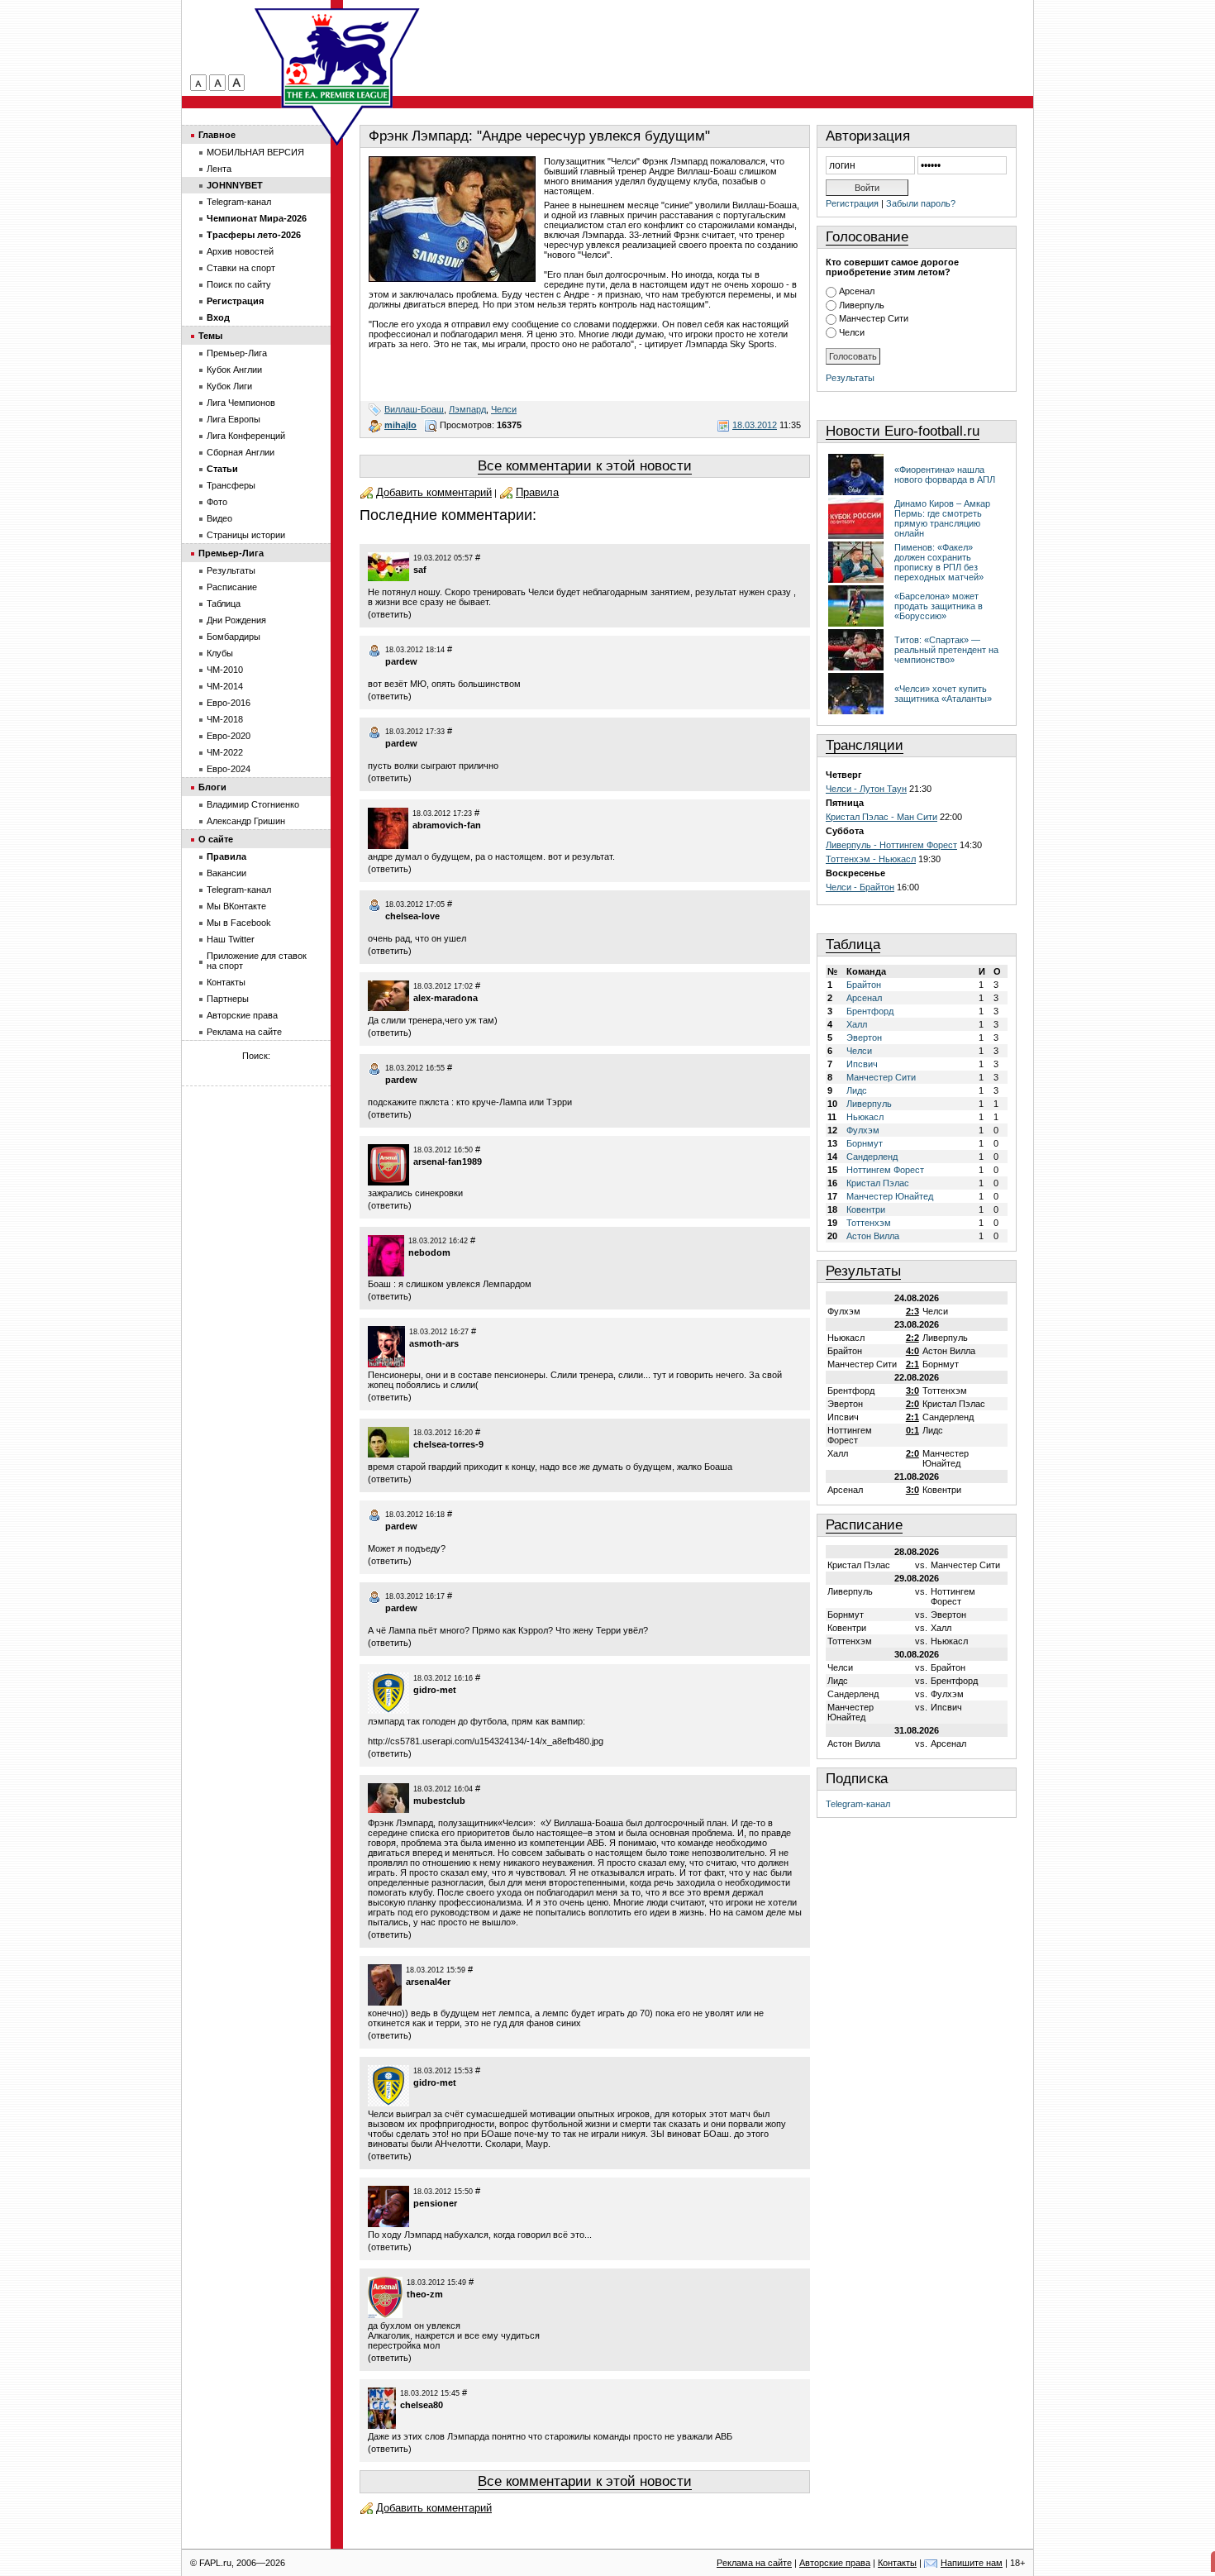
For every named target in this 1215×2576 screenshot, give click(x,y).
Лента (219, 169)
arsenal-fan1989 (448, 1162)
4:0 (912, 1351)
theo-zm (425, 2294)
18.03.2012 (755, 425)
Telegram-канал (858, 1804)
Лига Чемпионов (241, 403)
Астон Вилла (873, 1236)
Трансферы (231, 485)
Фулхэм (863, 1130)
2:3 (912, 1311)
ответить (390, 614)
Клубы (220, 653)
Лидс (857, 1090)
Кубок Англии (234, 370)
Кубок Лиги (229, 386)
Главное (217, 135)
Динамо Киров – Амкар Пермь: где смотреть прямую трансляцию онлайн (942, 518)
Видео (219, 518)
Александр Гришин (246, 821)
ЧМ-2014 (225, 686)
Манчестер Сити (874, 318)
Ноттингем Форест (885, 1170)
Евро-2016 (229, 703)
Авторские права (242, 1015)
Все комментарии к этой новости (585, 466)
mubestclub (439, 1801)
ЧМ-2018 (225, 719)
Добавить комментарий (434, 492)
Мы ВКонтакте (236, 906)
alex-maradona (445, 998)
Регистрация (852, 203)
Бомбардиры (233, 637)
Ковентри (866, 1209)
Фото (217, 502)
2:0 (912, 1404)
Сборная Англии (241, 452)
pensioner (435, 2203)
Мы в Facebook (239, 923)
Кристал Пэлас (878, 1183)
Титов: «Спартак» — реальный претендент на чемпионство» (946, 650)
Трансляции (865, 745)
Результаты (850, 378)
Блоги (212, 787)
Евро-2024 (229, 769)
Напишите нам (972, 2563)
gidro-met (435, 1690)
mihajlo (400, 425)
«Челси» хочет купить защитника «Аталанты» (943, 694)
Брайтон (864, 985)
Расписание (864, 1525)
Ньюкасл (865, 1117)
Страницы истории (246, 535)
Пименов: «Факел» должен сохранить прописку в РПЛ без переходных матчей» (939, 562)
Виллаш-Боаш (414, 409)
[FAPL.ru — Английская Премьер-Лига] (337, 58)
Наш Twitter (231, 939)
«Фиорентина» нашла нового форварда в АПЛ (945, 475)
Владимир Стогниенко (253, 804)
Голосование (867, 237)
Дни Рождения (236, 620)
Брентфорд (870, 1011)
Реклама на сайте (244, 1032)
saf (420, 570)
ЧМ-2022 (225, 752)
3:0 (912, 1391)
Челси (504, 409)
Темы (210, 336)
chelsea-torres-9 (448, 1444)
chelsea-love (412, 916)
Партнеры (228, 999)
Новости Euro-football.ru (903, 431)
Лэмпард (467, 409)
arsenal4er (428, 1982)
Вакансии (226, 873)
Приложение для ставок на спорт (257, 961)
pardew (401, 661)
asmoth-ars (434, 1343)
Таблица (853, 945)
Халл (857, 1024)
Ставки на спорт (241, 268)
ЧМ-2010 (225, 670)
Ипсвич (862, 1064)
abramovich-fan (447, 825)
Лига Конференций (246, 436)
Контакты (226, 982)
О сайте (216, 839)
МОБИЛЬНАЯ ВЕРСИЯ (255, 152)
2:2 (912, 1338)
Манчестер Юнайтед (890, 1196)
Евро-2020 (229, 736)
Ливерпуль (862, 305)
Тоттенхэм (869, 1223)
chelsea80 (422, 2405)
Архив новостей (240, 251)
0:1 (912, 1430)
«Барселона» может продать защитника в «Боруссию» (939, 606)
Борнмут (865, 1143)
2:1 (912, 1364)
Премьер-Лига (237, 353)
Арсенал (857, 291)
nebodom (429, 1252)
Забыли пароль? (921, 203)
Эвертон (864, 1038)
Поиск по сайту (239, 284)
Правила (537, 492)
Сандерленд (872, 1157)
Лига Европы (233, 419)
